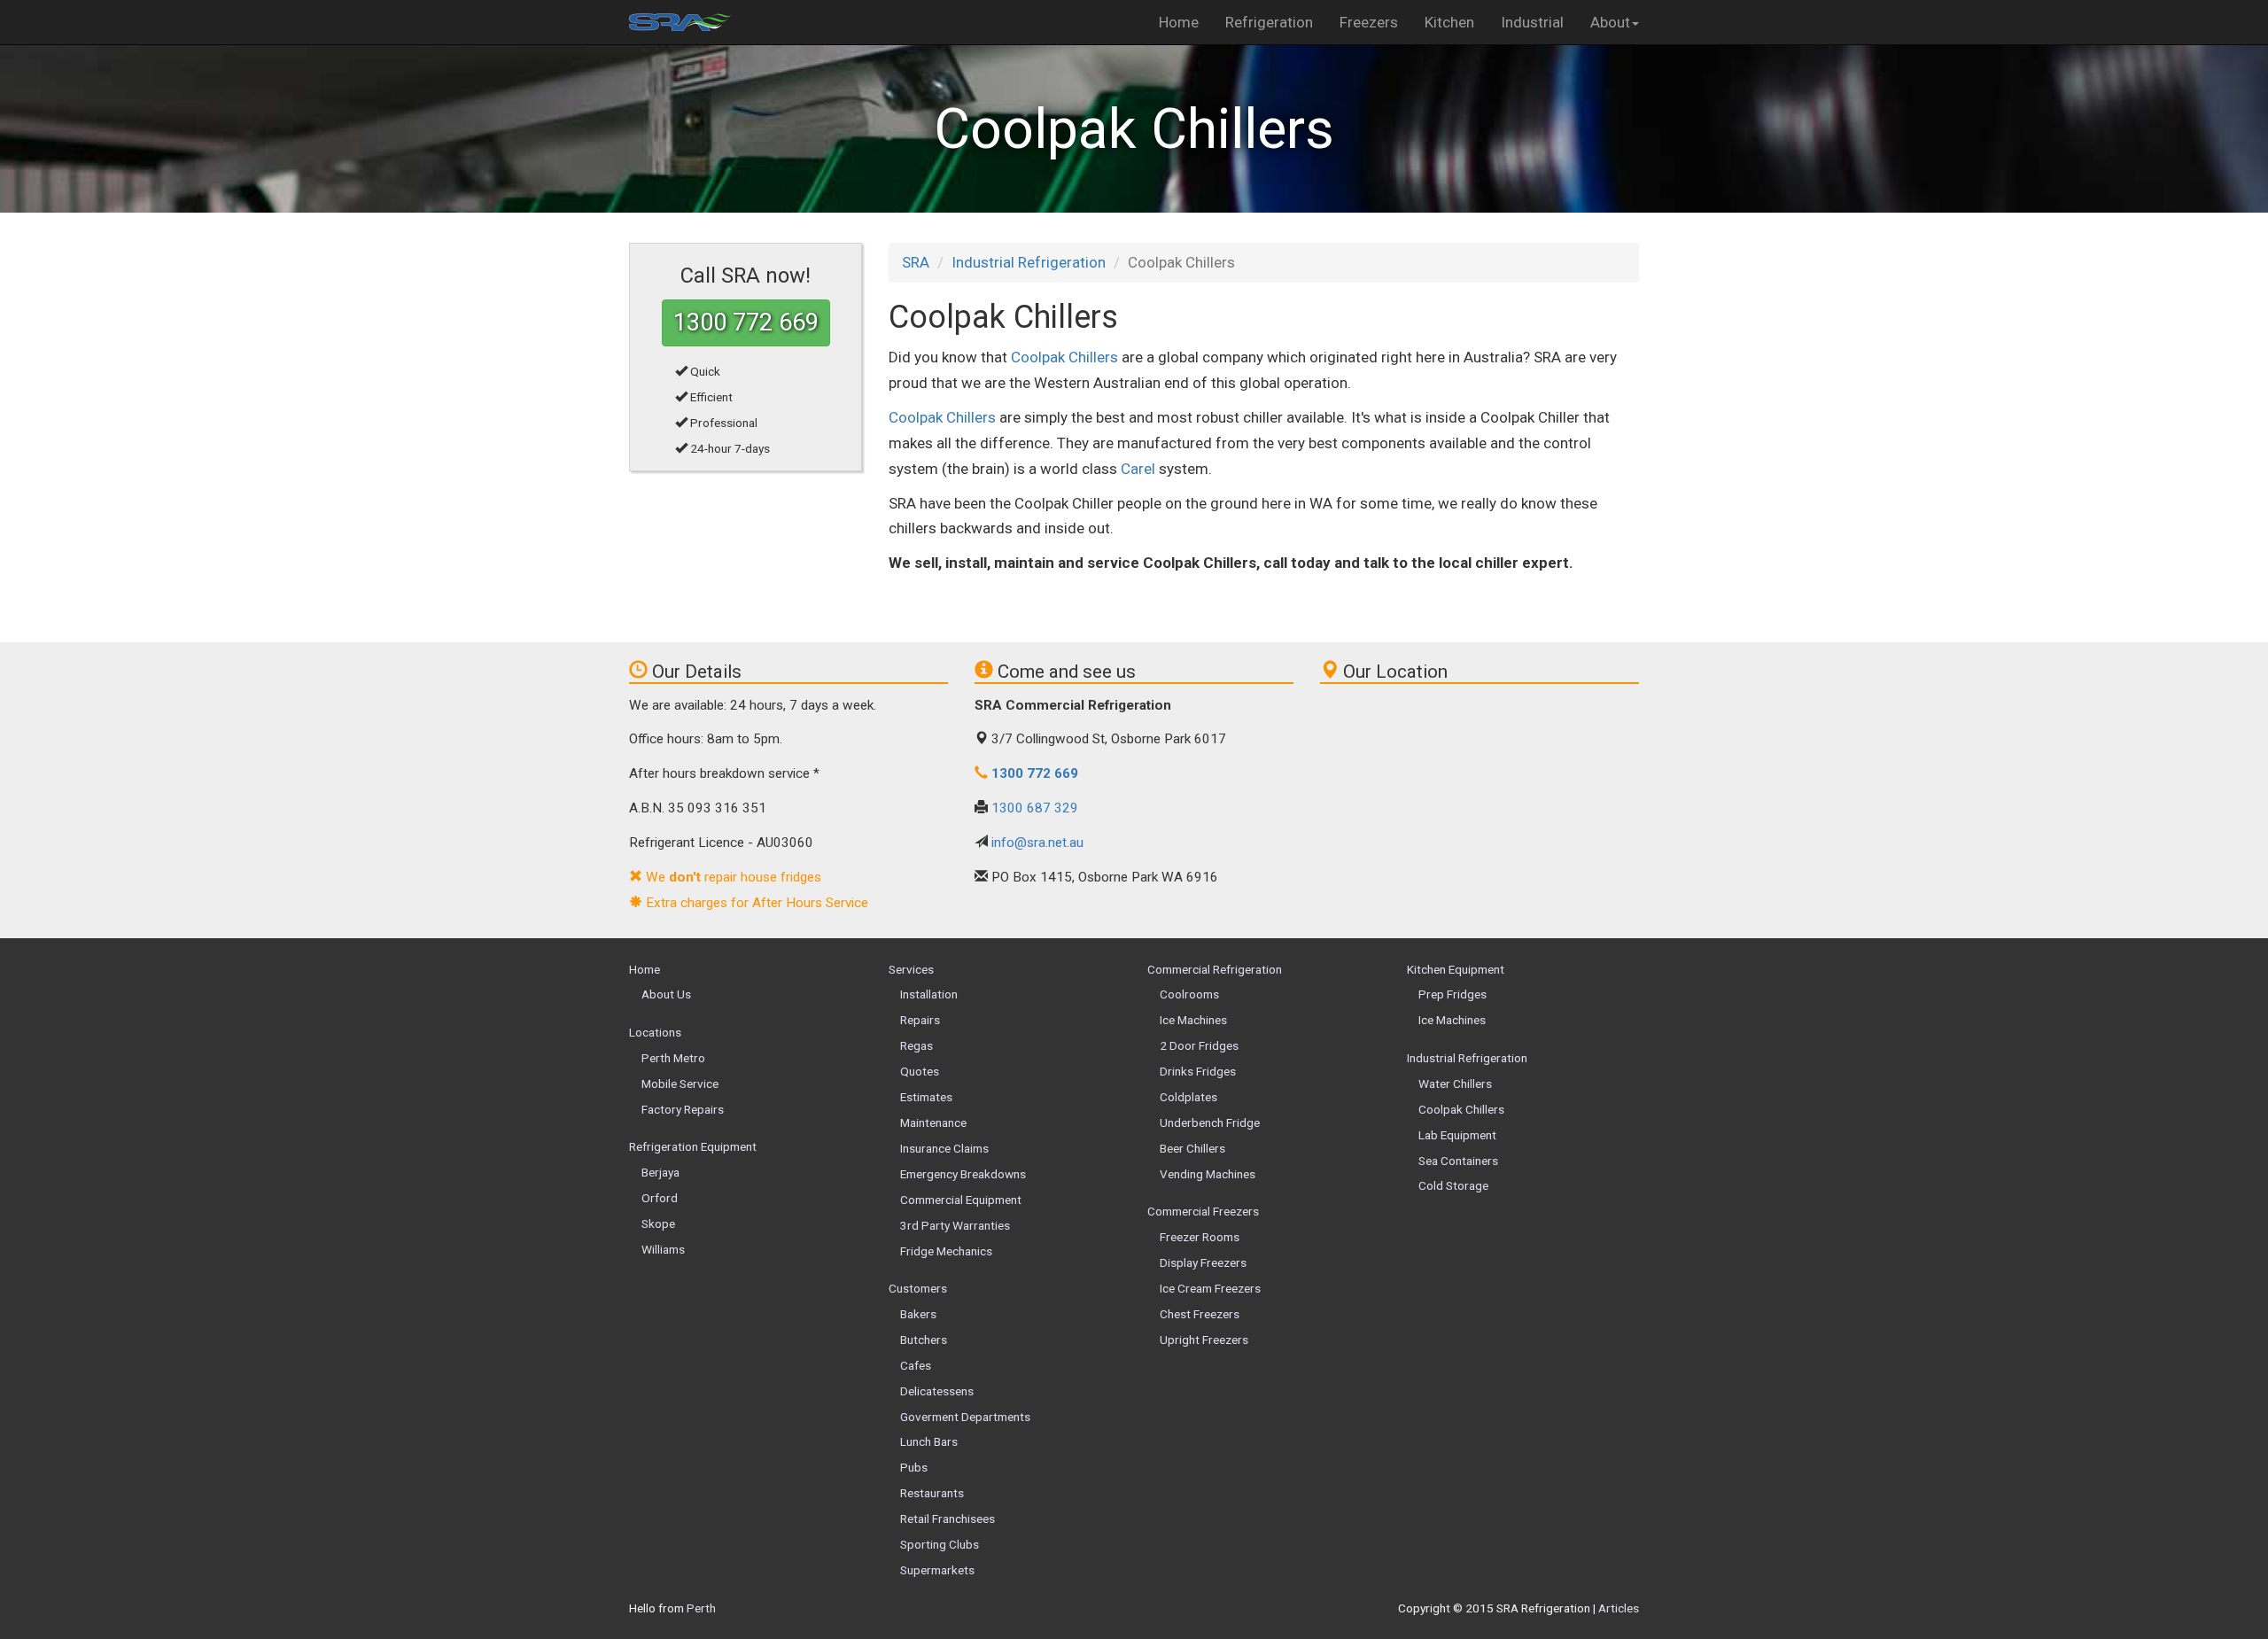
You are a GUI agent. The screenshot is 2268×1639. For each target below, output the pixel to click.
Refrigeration (1269, 22)
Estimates (926, 1097)
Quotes (920, 1071)
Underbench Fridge (1210, 1122)
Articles (1619, 1608)
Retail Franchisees (948, 1519)
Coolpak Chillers (1064, 357)
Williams (663, 1249)
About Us (666, 994)
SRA (916, 262)
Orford (660, 1198)
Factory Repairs (683, 1109)
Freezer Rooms (1200, 1237)
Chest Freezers (1200, 1314)
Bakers (918, 1314)
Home (1179, 22)
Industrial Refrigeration (1029, 262)
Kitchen (1449, 22)
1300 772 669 (1035, 773)
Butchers (924, 1340)
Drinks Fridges (1198, 1071)
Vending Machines (1208, 1174)
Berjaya (660, 1172)
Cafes (916, 1365)
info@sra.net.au (1037, 843)
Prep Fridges (1452, 994)
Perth (701, 1608)
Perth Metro (673, 1058)
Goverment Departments (965, 1417)
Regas (917, 1045)
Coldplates (1188, 1097)
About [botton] (1610, 22)
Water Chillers (1455, 1084)
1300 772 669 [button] (746, 322)
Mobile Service (680, 1084)
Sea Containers (1458, 1161)
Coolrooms (1189, 994)
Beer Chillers (1192, 1148)
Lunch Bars (929, 1441)
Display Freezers (1203, 1262)
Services (911, 969)
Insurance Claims (944, 1148)
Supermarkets (937, 1570)
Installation (929, 994)
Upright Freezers (1204, 1340)
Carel (1138, 469)
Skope (658, 1223)
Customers (918, 1288)
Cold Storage (1453, 1185)
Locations (655, 1032)
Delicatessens (937, 1391)
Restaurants (932, 1493)
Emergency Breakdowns (963, 1174)
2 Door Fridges (1199, 1045)
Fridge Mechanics (946, 1251)
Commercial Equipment (961, 1200)
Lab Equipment (1457, 1135)
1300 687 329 (1035, 808)
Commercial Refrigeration (1215, 969)
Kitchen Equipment (1456, 969)
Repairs (920, 1020)
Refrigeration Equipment (693, 1146)
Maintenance (933, 1122)
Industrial (1532, 22)
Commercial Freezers (1203, 1211)
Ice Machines (1193, 1020)
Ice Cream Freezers (1210, 1288)
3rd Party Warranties (955, 1225)
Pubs (914, 1467)
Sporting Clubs (940, 1544)
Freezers (1369, 22)
